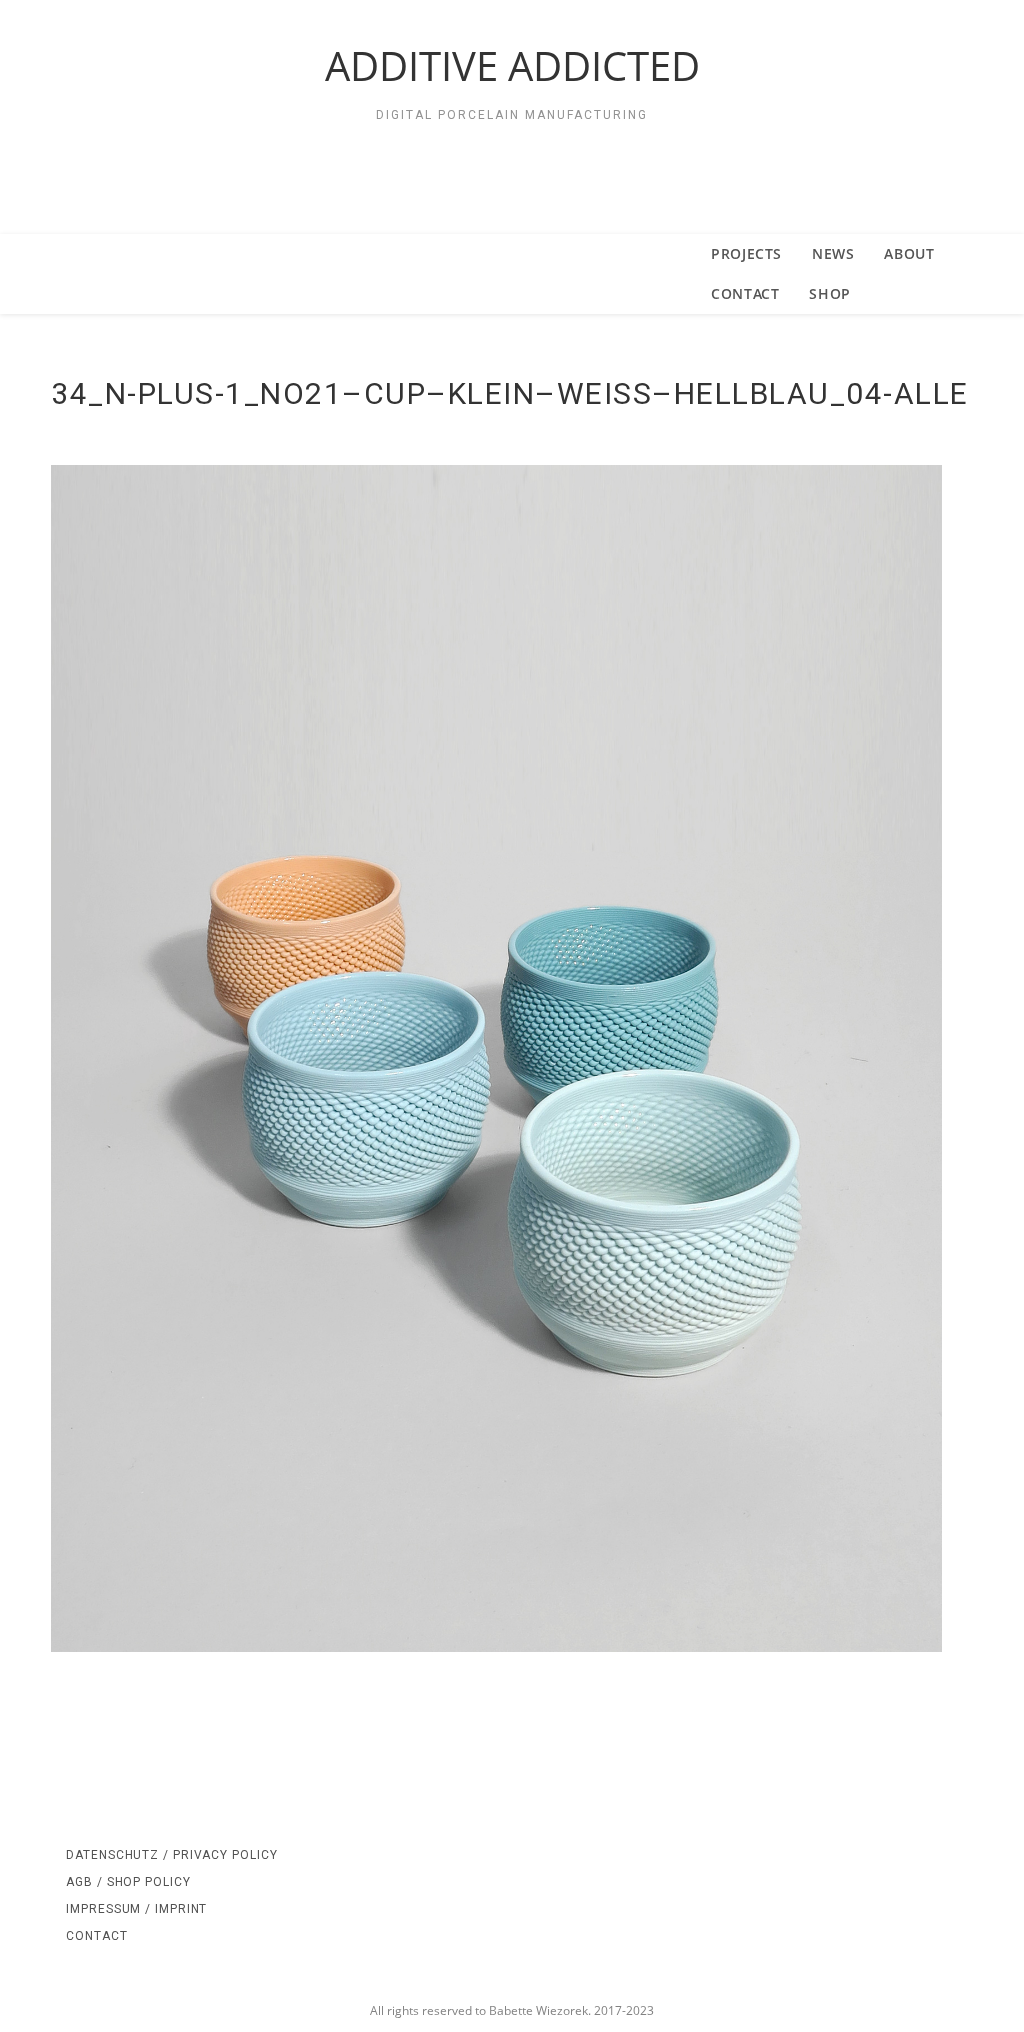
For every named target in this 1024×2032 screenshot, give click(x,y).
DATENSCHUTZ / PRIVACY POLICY (171, 1855)
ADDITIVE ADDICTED (512, 65)
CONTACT (96, 1936)
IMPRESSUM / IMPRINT (136, 1909)
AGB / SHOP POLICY (128, 1882)
